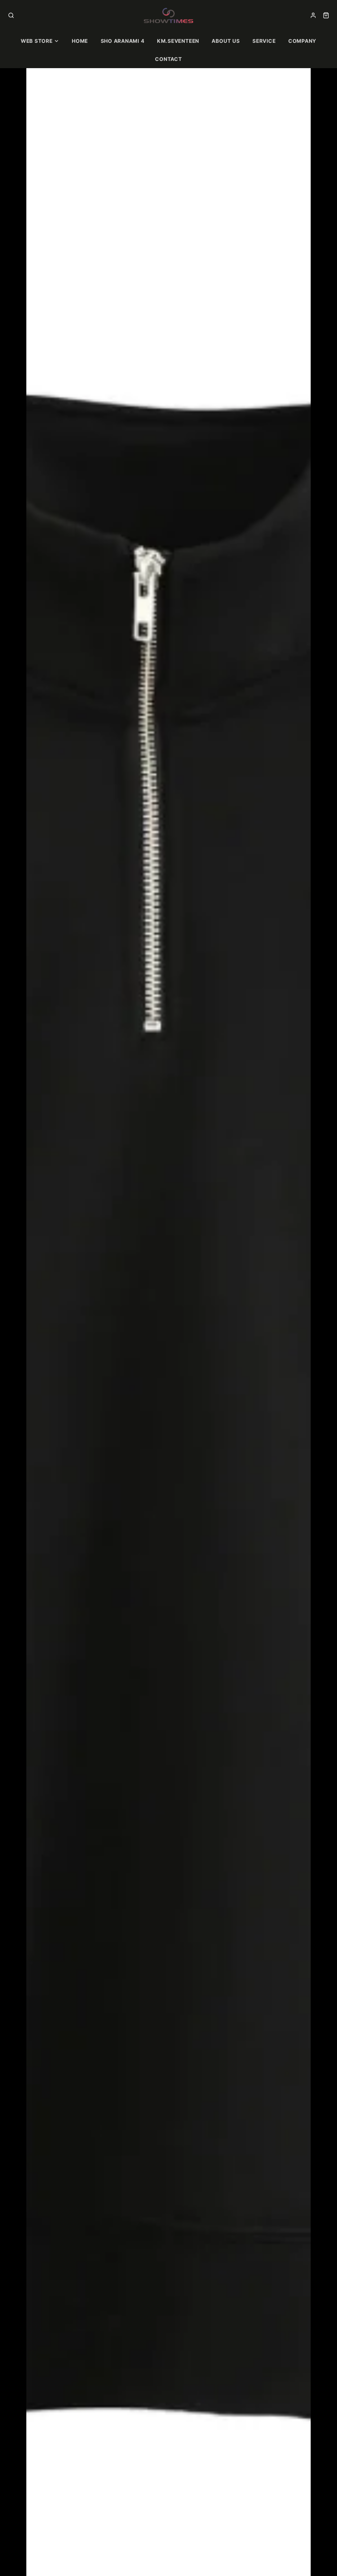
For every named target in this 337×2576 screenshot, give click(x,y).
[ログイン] (313, 15)
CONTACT (168, 59)
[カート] (326, 15)
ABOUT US (226, 41)
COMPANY (302, 41)
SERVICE (264, 41)
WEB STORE (37, 41)
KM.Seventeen (178, 41)
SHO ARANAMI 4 (123, 41)
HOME (80, 41)
